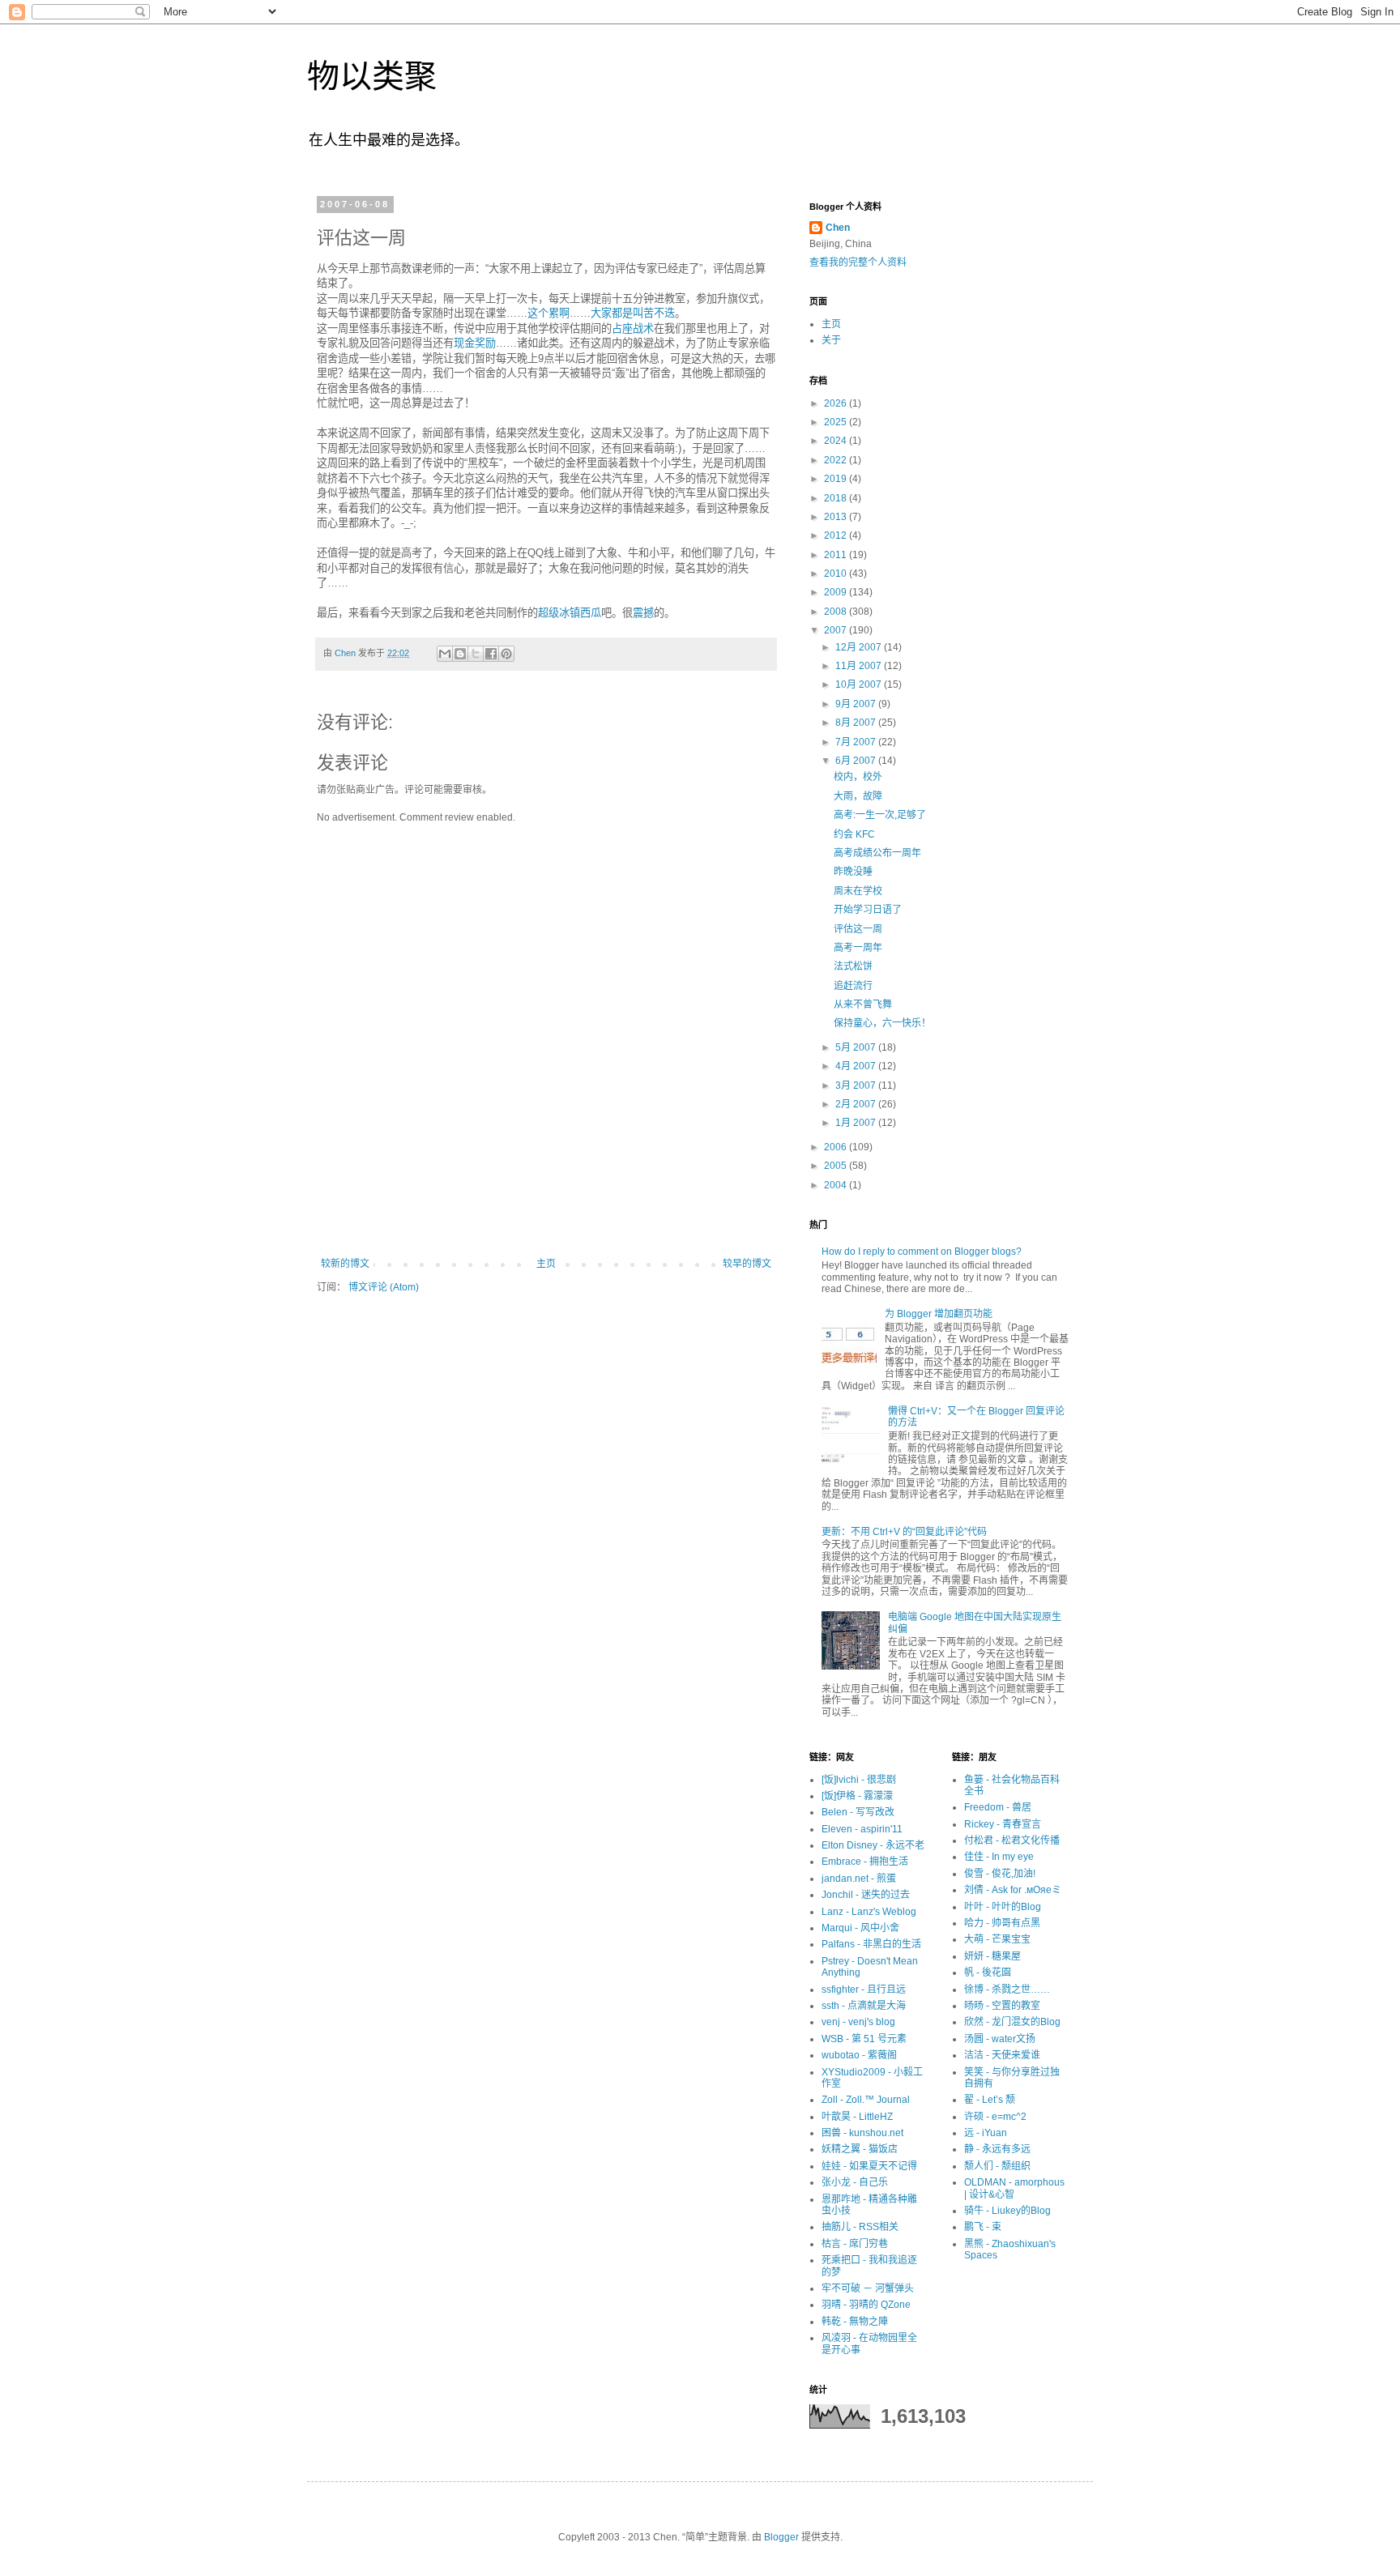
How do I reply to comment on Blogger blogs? (922, 1252)
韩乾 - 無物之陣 (855, 2322)
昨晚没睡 (853, 872)
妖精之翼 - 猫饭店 (860, 2149)
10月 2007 (860, 685)
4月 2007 (857, 1066)
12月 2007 (860, 647)
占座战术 (633, 328)
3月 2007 (857, 1085)
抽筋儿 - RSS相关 (860, 2227)
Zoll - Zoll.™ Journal (866, 2100)
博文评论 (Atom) (384, 1287)
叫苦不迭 (654, 313)
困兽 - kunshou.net (862, 2133)
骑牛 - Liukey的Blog (1007, 2211)
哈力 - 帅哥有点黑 (1002, 1923)
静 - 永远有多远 (997, 2149)
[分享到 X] (476, 654)
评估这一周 (858, 929)
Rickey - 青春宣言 (1003, 1824)
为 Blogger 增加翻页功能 (939, 1314)
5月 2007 (857, 1047)
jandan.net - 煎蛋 (859, 1879)
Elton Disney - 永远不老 (873, 1845)
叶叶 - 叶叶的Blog (1003, 1907)
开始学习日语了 (868, 910)
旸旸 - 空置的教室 (1002, 2006)
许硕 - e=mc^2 (995, 2117)
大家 (601, 313)
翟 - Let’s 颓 (990, 2100)
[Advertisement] (546, 1213)
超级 (548, 613)
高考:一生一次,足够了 (880, 815)
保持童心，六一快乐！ (882, 1023)
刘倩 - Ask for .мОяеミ (1013, 1890)
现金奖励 (475, 343)
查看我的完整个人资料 (858, 262)
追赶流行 (853, 986)
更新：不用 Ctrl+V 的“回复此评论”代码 (904, 1532)
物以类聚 (372, 76)
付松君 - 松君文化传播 (1012, 1840)
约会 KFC (854, 834)
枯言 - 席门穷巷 (855, 2244)
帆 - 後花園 (988, 1973)
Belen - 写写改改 (858, 1812)
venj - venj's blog (858, 2022)
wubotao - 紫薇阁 (859, 2055)
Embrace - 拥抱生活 (865, 1862)
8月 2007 (857, 723)
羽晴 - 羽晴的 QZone (866, 2305)
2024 (837, 441)
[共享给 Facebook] (491, 654)
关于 (831, 340)
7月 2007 (857, 742)
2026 (837, 403)
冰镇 (570, 613)
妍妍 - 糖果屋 (992, 1956)
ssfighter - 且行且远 (864, 1990)
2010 (837, 574)
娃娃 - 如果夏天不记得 (869, 2166)
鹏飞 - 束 (983, 2227)
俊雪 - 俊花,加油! (1000, 1874)
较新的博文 (345, 1264)
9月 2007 (857, 704)
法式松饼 (853, 966)
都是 (622, 313)
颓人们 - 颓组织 (997, 2166)
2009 (837, 592)
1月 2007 (857, 1123)
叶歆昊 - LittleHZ (857, 2117)
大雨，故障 (858, 796)
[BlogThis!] (460, 654)
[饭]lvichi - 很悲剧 (859, 1780)
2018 (837, 498)
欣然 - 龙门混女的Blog (1012, 2022)
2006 (837, 1147)
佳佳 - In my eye (999, 1857)
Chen (838, 228)
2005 (837, 1166)
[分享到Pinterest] (506, 654)
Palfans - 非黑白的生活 (871, 1944)
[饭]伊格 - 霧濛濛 (857, 1796)
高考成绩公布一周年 (877, 853)
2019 (837, 479)
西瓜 (591, 613)
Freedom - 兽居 (998, 1807)
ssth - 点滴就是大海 (864, 2006)
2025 (837, 422)
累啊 (559, 313)
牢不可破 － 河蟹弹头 (868, 2288)
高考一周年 (858, 948)
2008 (837, 612)
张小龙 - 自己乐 (855, 2182)
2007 (837, 630)
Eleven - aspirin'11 (862, 1829)
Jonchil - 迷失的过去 (866, 1895)
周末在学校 (858, 891)
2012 (837, 535)
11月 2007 (860, 666)
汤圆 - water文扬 (1000, 2039)
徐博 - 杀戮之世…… (1007, 1990)
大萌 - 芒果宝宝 (997, 1939)
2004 (837, 1185)
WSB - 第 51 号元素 (864, 2039)
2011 (837, 555)
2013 (837, 517)
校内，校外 (858, 777)
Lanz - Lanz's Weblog (869, 1912)
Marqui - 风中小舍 (860, 1928)
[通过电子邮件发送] (445, 654)
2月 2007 (857, 1104)
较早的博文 (747, 1264)
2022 (837, 460)
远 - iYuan (986, 2133)
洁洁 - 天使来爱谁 (1002, 2055)
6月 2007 (857, 761)
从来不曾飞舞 (863, 1004)
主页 (546, 1264)
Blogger (781, 2537)
